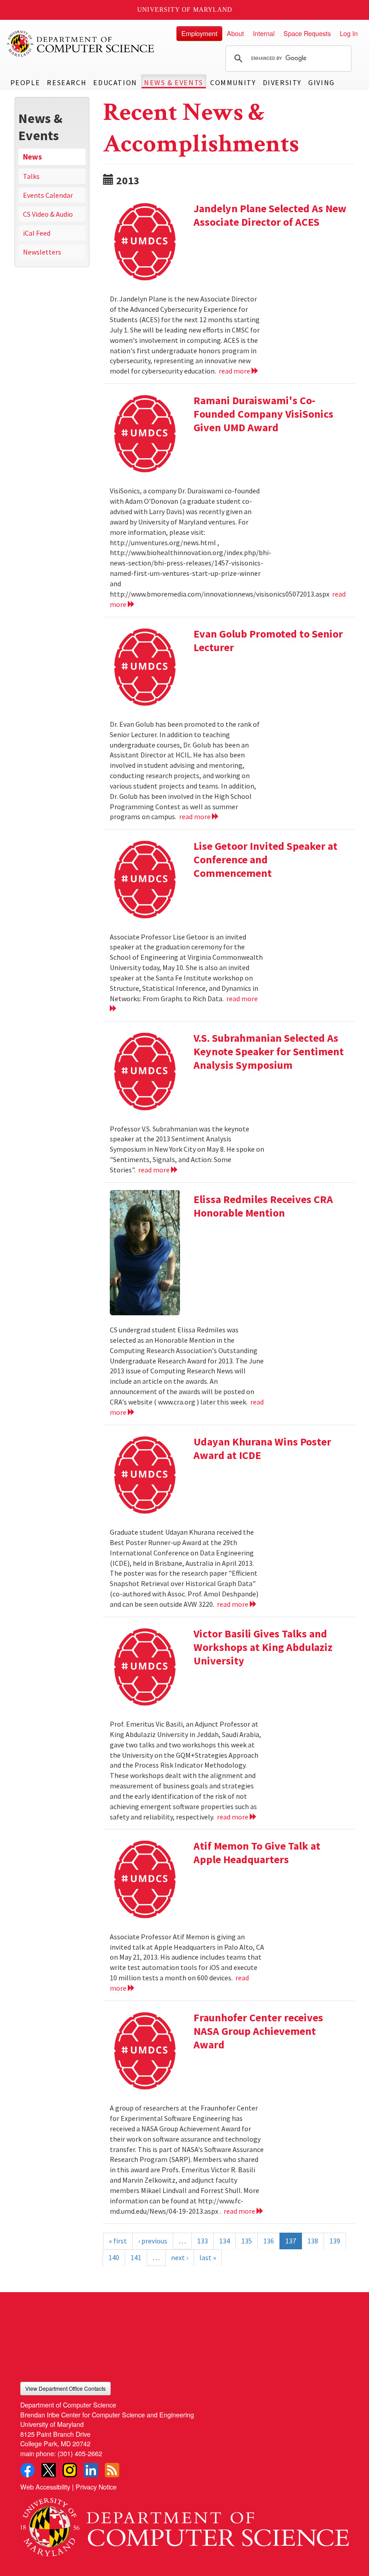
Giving (322, 82)
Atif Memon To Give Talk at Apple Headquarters (257, 1853)
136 (269, 2241)
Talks (31, 176)
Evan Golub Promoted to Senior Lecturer (268, 641)
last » (208, 2257)
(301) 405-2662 (80, 2453)
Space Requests (307, 33)
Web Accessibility (45, 2487)
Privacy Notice (96, 2487)
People (25, 82)
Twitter (49, 2470)
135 (247, 2241)
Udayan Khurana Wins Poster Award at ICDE (262, 1448)
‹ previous (153, 2241)
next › (180, 2257)
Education (115, 82)
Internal (264, 33)
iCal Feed (37, 233)
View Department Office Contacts (65, 2388)
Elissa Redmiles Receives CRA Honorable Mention (263, 1206)
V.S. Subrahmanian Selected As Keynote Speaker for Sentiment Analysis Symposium (269, 1051)
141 (136, 2257)
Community (233, 82)
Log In (349, 33)
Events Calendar (48, 195)
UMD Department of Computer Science (81, 44)
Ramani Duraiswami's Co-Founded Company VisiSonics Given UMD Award (263, 414)
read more (235, 371)
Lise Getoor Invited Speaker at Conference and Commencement (265, 859)
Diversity (282, 82)
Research (67, 82)
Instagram (70, 2470)
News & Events (174, 82)
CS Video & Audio (48, 214)
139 (335, 2241)
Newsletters (42, 252)
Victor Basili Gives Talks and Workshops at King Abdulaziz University (263, 1647)
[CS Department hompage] (184, 2524)
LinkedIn (91, 2470)
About (235, 33)
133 (202, 2241)
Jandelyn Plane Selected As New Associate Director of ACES (270, 215)
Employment (199, 33)
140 (114, 2257)
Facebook (27, 2470)
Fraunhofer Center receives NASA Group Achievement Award (258, 2031)
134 (225, 2241)
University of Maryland (185, 10)
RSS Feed (112, 2470)
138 (313, 2241)
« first (118, 2241)
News (32, 157)
